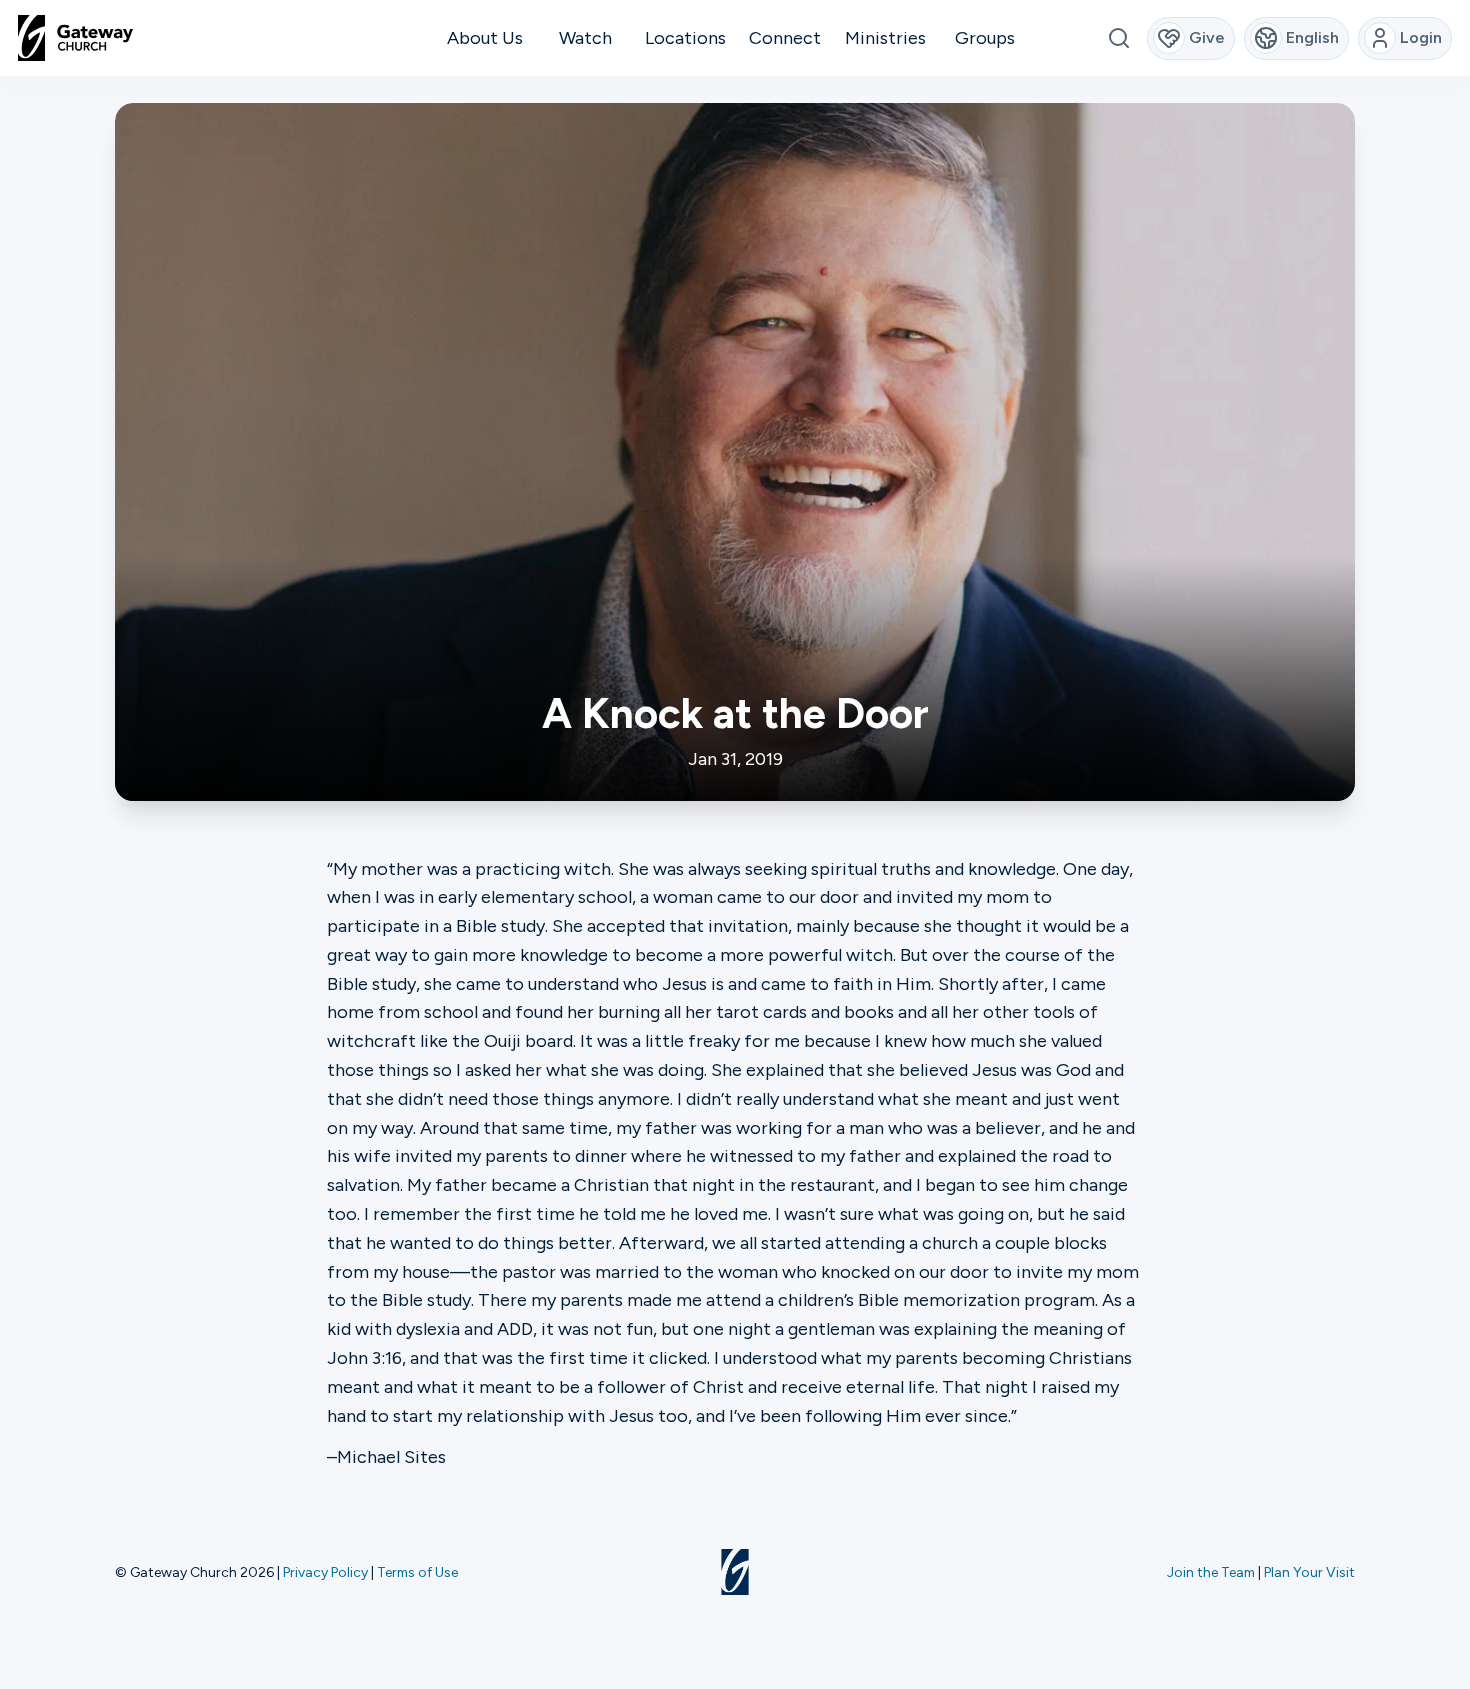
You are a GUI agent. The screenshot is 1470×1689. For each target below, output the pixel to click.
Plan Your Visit (1309, 1572)
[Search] (1118, 38)
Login (1421, 37)
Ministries (885, 38)
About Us (485, 38)
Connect (785, 38)
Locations (685, 38)
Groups (985, 38)
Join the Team (1211, 1572)
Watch (585, 38)
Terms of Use (417, 1572)
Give (1207, 37)
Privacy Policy (325, 1572)
